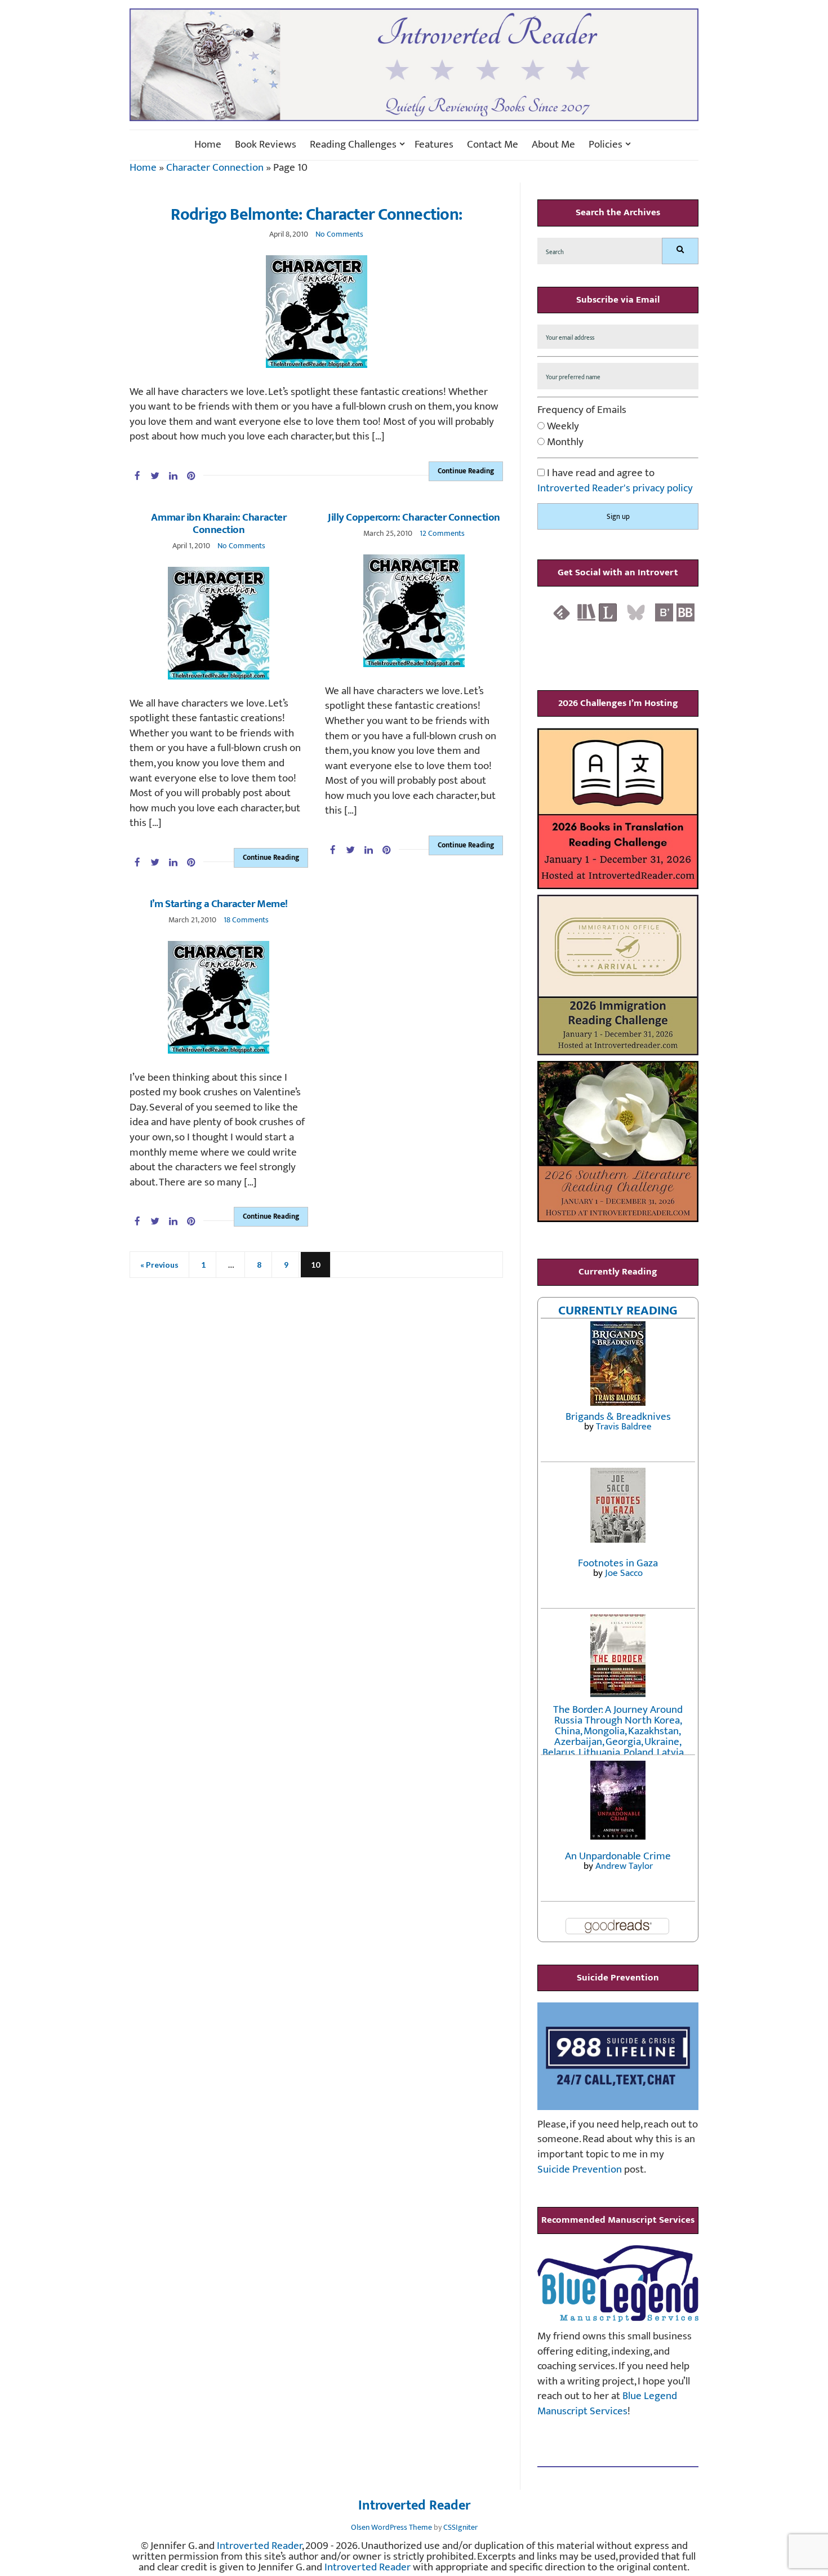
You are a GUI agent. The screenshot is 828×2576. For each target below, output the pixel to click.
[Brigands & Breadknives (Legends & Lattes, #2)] (618, 1363)
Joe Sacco (624, 1573)
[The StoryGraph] (586, 612)
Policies (606, 145)
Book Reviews (266, 145)
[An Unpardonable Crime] (618, 1799)
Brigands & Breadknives (618, 1417)
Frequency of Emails (582, 410)
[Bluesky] (636, 612)
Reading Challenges (353, 145)
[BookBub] (685, 612)
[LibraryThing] (608, 612)
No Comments (339, 234)
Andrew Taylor (624, 1866)
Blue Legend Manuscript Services (607, 2404)
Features (434, 145)
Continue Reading (466, 471)
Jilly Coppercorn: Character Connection (414, 518)
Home (208, 145)
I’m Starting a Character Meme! (219, 904)
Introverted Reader (414, 2506)
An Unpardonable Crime (618, 1856)
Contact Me (493, 145)
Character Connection (215, 168)
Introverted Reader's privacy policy (615, 488)
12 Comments (442, 533)
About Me (553, 145)
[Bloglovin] (664, 612)
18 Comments (246, 920)
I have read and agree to (615, 481)
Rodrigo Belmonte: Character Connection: (316, 215)
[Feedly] (562, 612)
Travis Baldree (624, 1427)
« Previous (159, 1265)
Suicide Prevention (580, 2169)
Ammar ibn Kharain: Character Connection (219, 524)
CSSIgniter (460, 2527)
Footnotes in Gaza (618, 1563)
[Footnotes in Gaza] (618, 1505)
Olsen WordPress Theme (391, 2527)
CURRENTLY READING (618, 1311)
